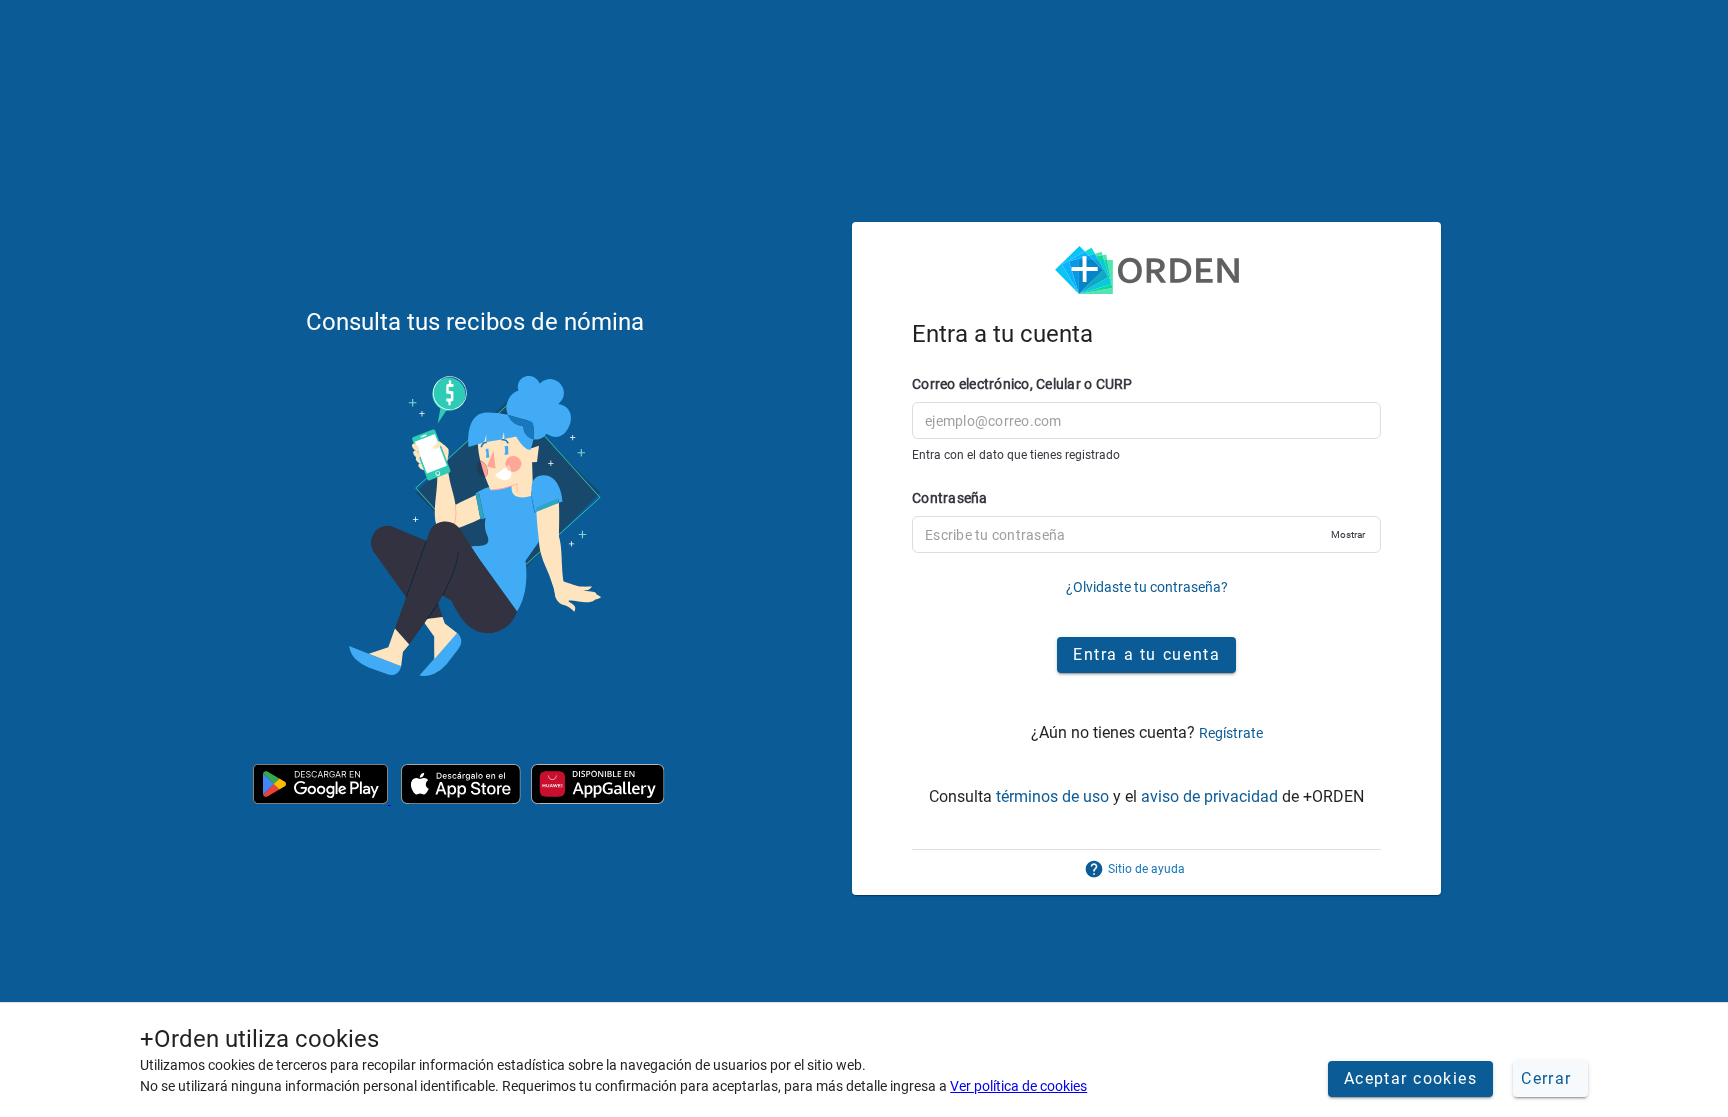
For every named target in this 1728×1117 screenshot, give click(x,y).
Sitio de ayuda (1146, 869)
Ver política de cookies (1018, 1086)
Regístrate (1231, 733)
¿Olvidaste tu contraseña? (1147, 587)
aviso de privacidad (1209, 796)
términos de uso (1052, 796)
